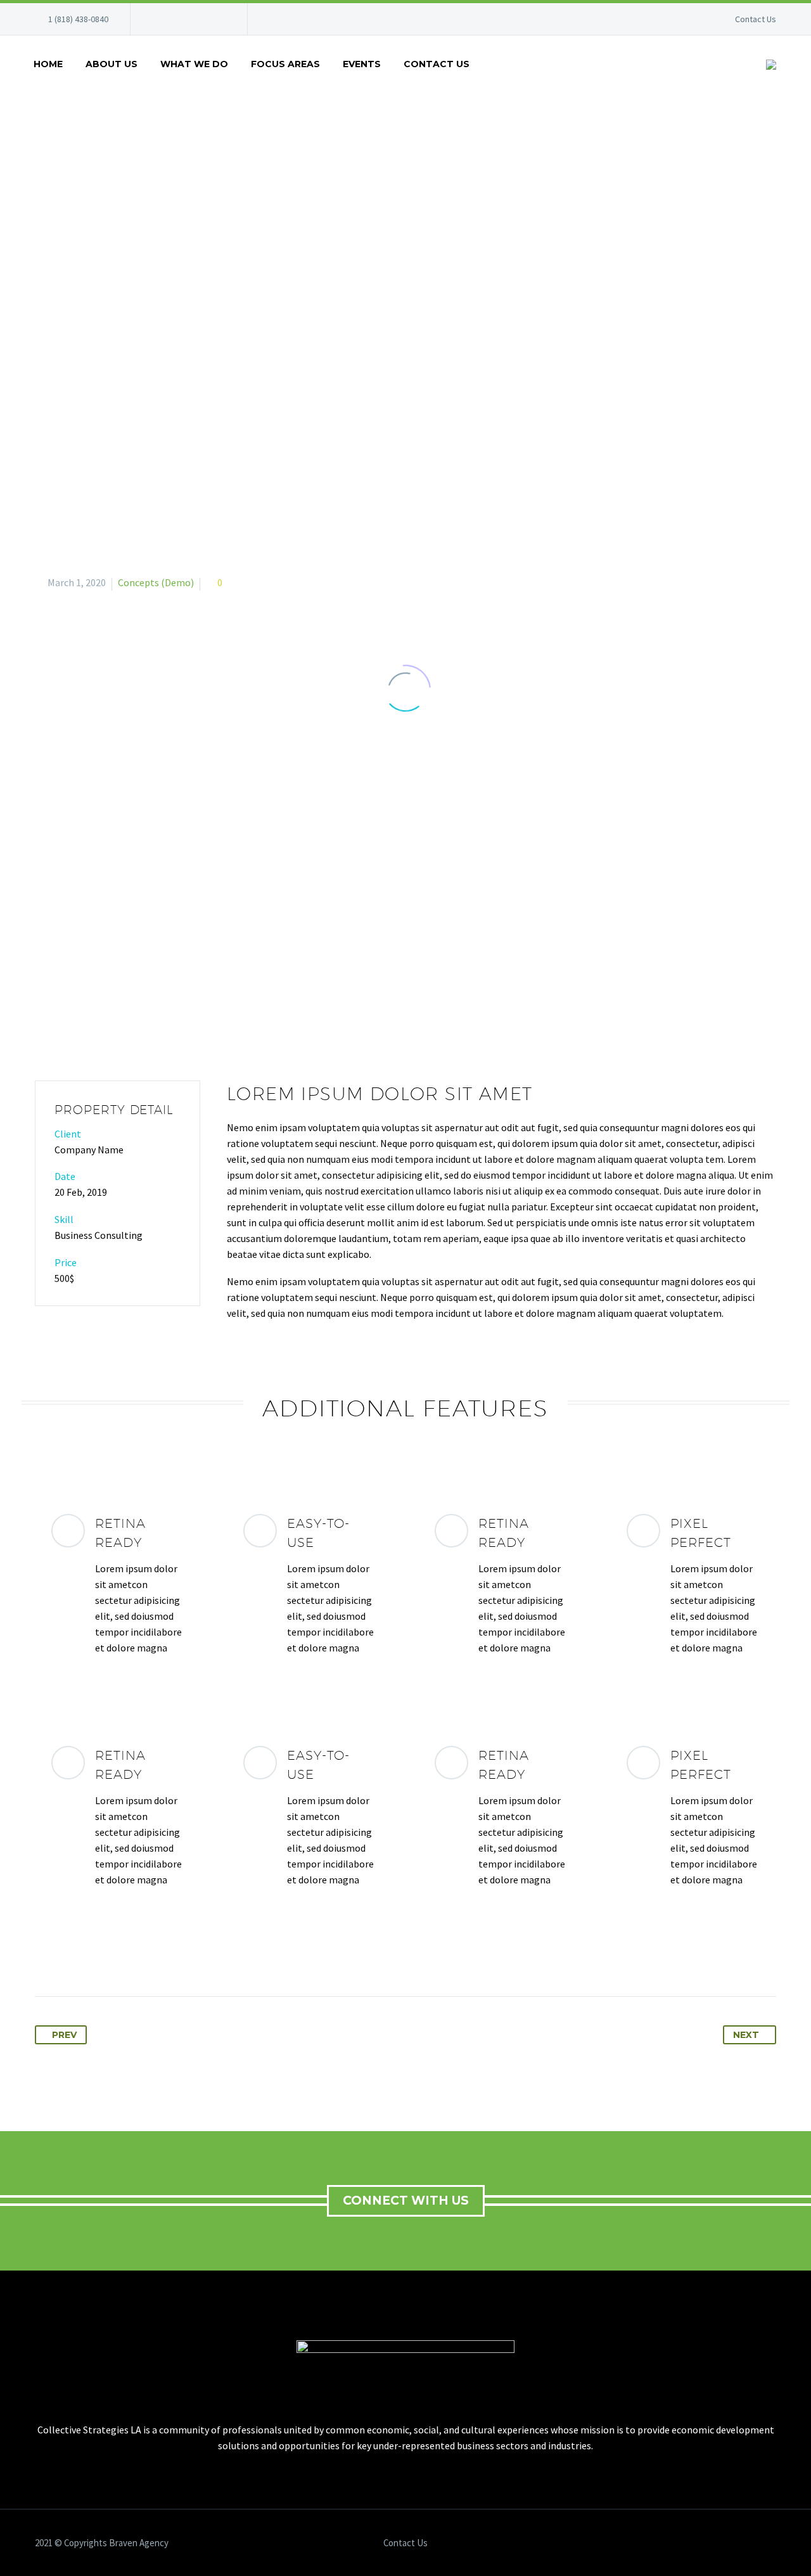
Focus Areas (285, 64)
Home (48, 64)
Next (746, 2035)
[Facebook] (159, 19)
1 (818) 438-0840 (78, 19)
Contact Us (756, 19)
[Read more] (118, 1585)
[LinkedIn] (178, 19)
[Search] (494, 64)
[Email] (216, 19)
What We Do (194, 64)
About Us (112, 64)
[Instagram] (197, 19)
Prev (64, 2035)
